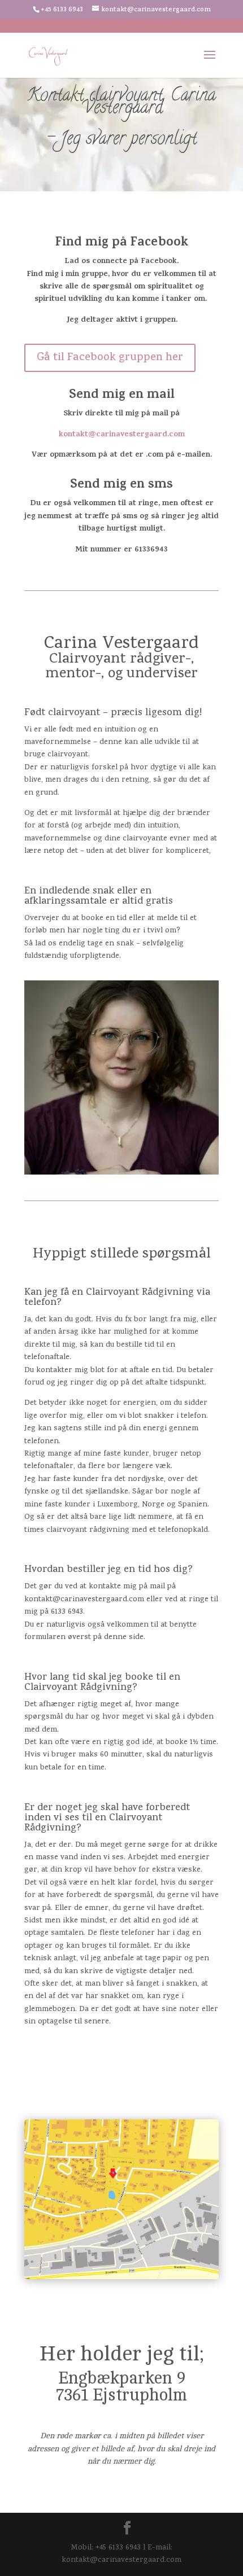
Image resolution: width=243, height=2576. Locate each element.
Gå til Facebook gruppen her (110, 358)
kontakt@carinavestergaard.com (122, 435)
